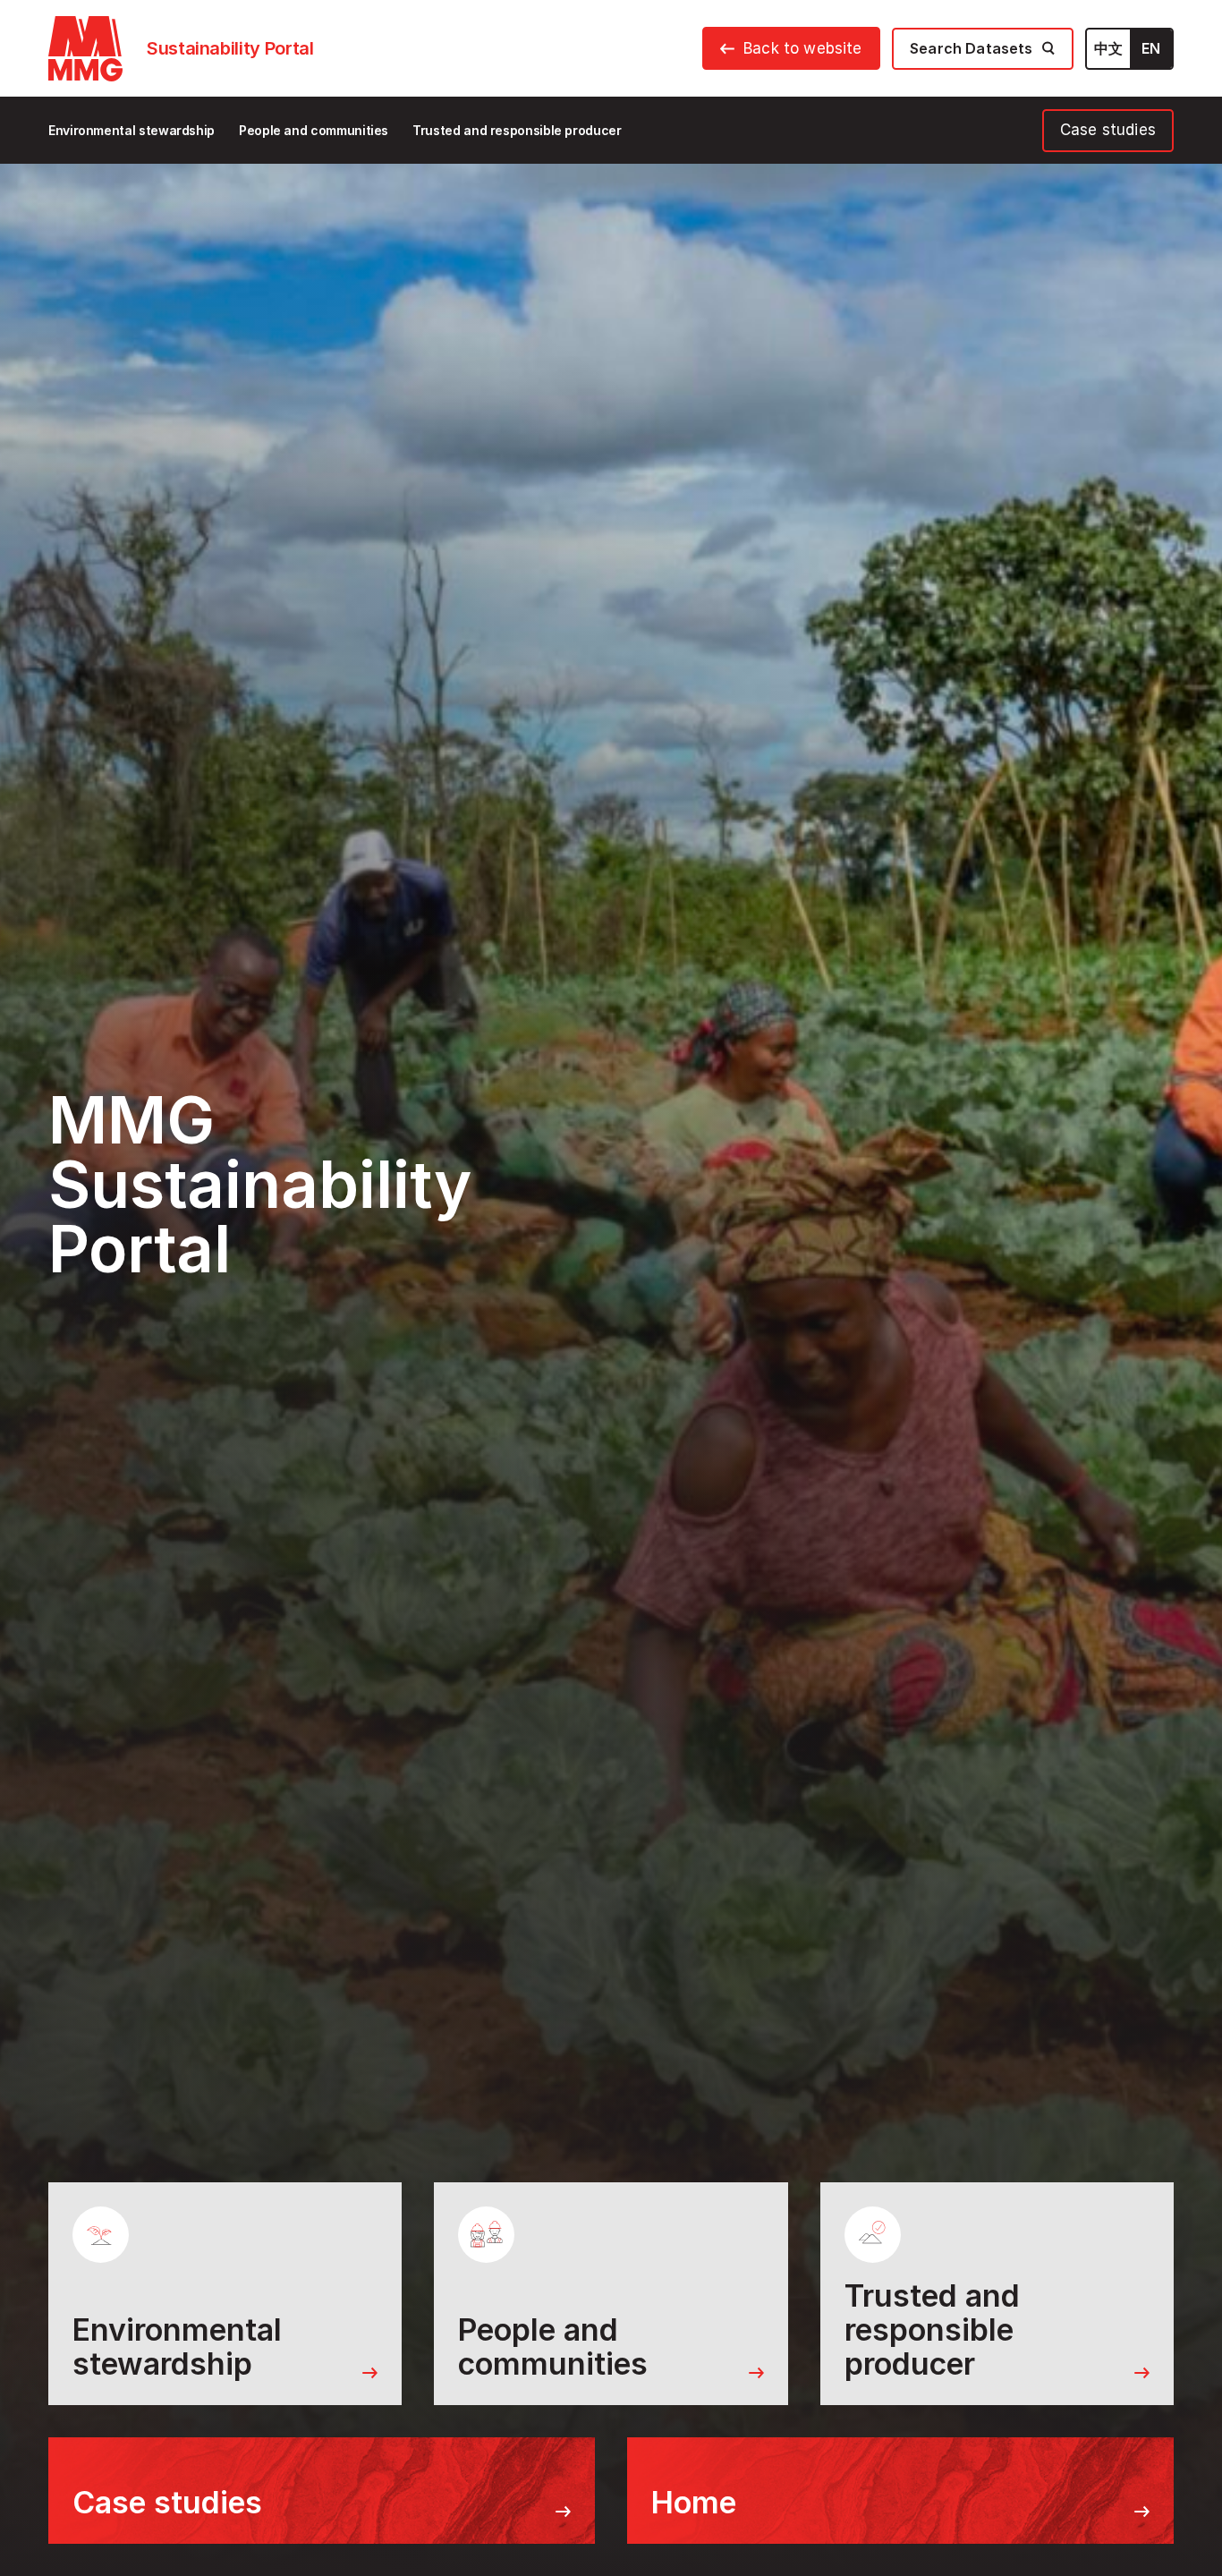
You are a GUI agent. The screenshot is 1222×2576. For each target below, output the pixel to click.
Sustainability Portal (230, 48)
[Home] (85, 49)
